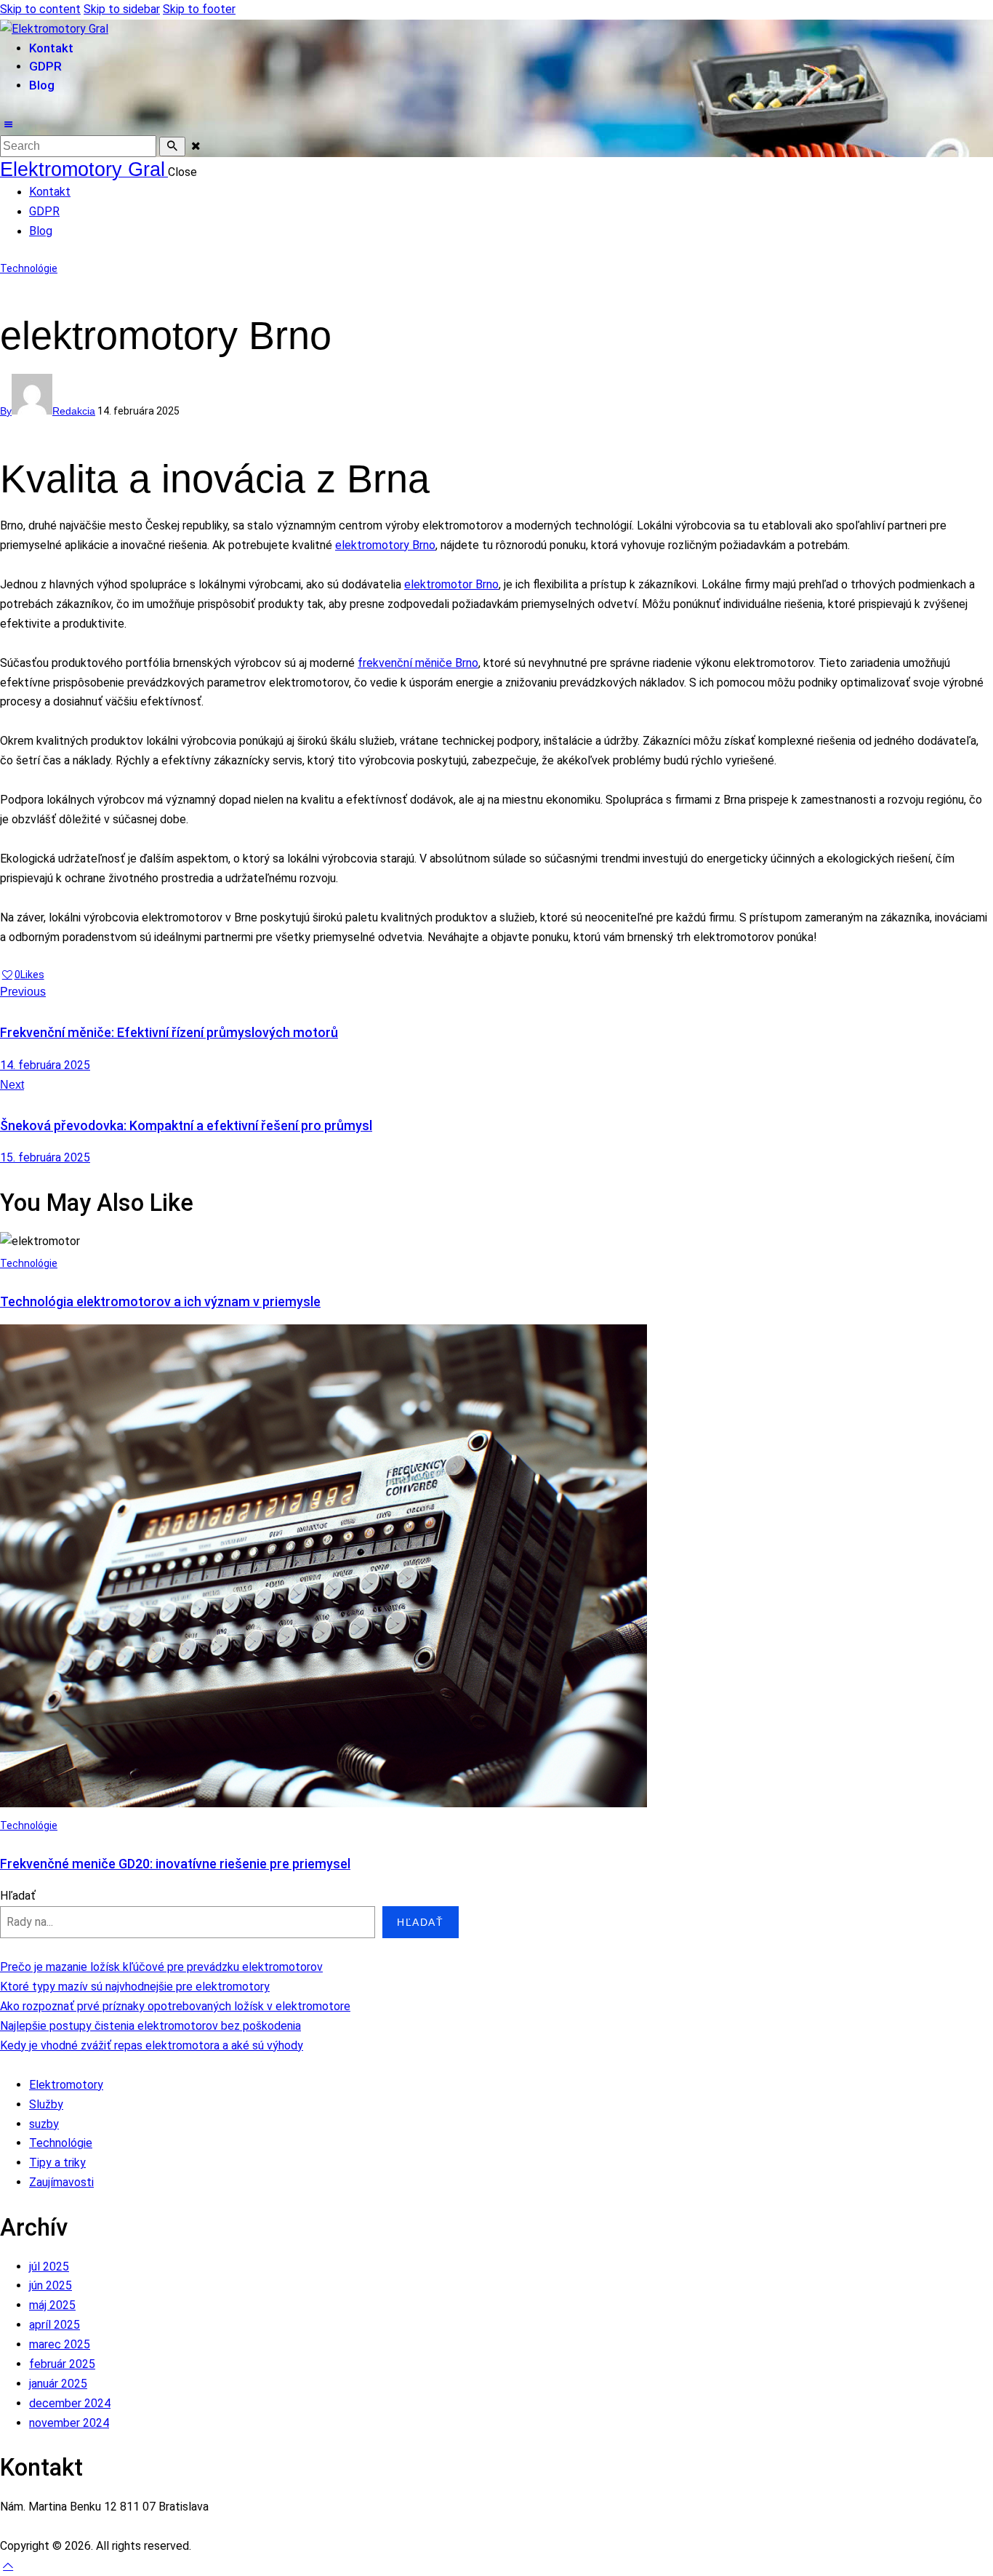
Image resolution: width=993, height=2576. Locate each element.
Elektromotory (66, 2085)
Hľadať (18, 1896)
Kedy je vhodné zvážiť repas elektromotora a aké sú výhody (152, 2045)
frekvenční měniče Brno (418, 663)
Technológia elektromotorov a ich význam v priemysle (160, 1301)
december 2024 (70, 2403)
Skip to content (40, 9)
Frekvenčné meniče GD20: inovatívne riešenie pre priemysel (175, 1864)
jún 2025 (51, 2285)
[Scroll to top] (8, 2565)
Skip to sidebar (122, 9)
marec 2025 (60, 2344)
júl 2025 (49, 2267)
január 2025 (58, 2384)
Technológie (29, 268)
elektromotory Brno (385, 545)
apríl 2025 (55, 2325)
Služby (46, 2104)
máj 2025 (52, 2305)
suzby (44, 2124)
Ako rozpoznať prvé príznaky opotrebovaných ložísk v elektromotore (175, 2006)
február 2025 (62, 2364)
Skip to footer (199, 9)
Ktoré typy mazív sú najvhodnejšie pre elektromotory (135, 1987)
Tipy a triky (57, 2163)
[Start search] (172, 147)
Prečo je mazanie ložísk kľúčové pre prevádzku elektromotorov (161, 1967)
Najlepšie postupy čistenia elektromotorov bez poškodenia (150, 2026)
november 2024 (69, 2423)
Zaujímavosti (61, 2182)
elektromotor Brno (451, 584)
